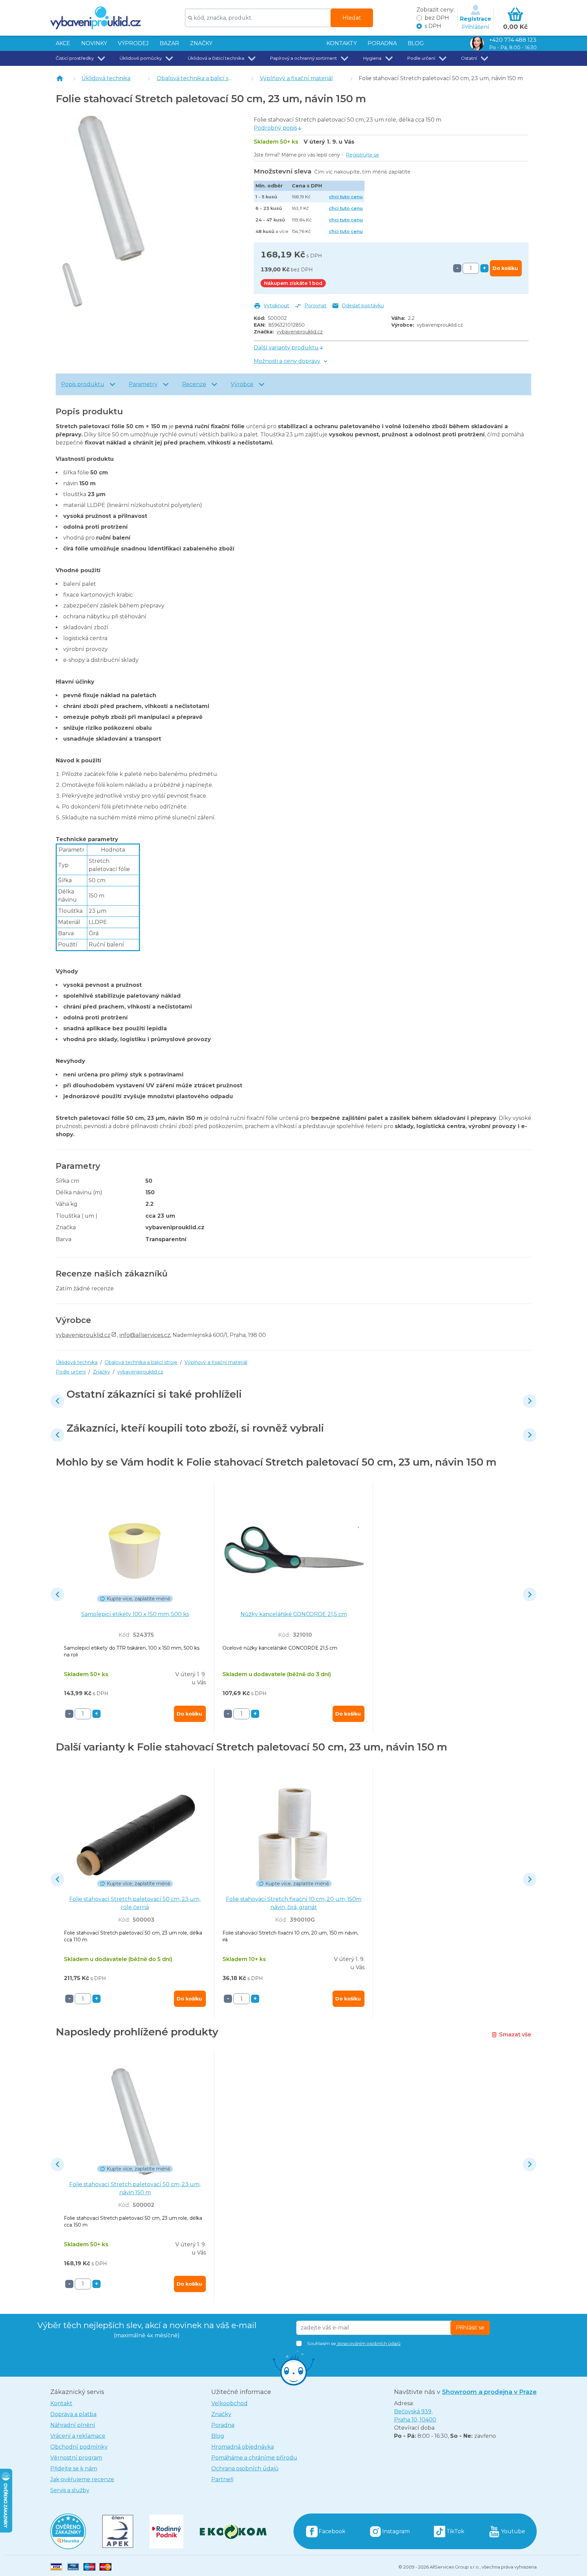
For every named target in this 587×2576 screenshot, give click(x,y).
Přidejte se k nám (74, 2469)
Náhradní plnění (73, 2425)
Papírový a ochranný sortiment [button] (304, 58)
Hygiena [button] (372, 58)
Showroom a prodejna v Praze (489, 2392)
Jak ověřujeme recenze (82, 2479)
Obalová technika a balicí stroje (199, 78)
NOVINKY (94, 43)
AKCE (63, 43)
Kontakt (61, 2403)
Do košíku (505, 268)
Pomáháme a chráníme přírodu (254, 2458)
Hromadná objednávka (243, 2447)
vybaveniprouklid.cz (300, 332)
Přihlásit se (470, 2328)
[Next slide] (530, 1401)
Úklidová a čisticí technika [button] (216, 58)
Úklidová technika (106, 78)
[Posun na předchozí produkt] (57, 1401)
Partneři (222, 2479)
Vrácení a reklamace (78, 2436)
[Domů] (60, 78)
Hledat (352, 18)
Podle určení (71, 1372)
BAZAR (169, 43)
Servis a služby (70, 2490)
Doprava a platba (73, 2414)
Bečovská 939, (415, 2416)
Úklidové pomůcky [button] (141, 58)
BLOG (416, 43)
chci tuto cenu (346, 197)
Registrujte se (362, 155)
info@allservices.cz (145, 1335)
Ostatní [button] (469, 58)
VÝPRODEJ (133, 43)
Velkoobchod (229, 2403)
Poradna (223, 2425)
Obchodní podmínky (79, 2447)
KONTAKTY (342, 43)
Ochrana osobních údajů (245, 2469)
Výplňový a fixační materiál (296, 78)
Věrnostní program (76, 2458)
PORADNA (382, 43)
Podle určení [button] (421, 58)
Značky (201, 43)
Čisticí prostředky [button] (75, 58)
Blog (218, 2436)
